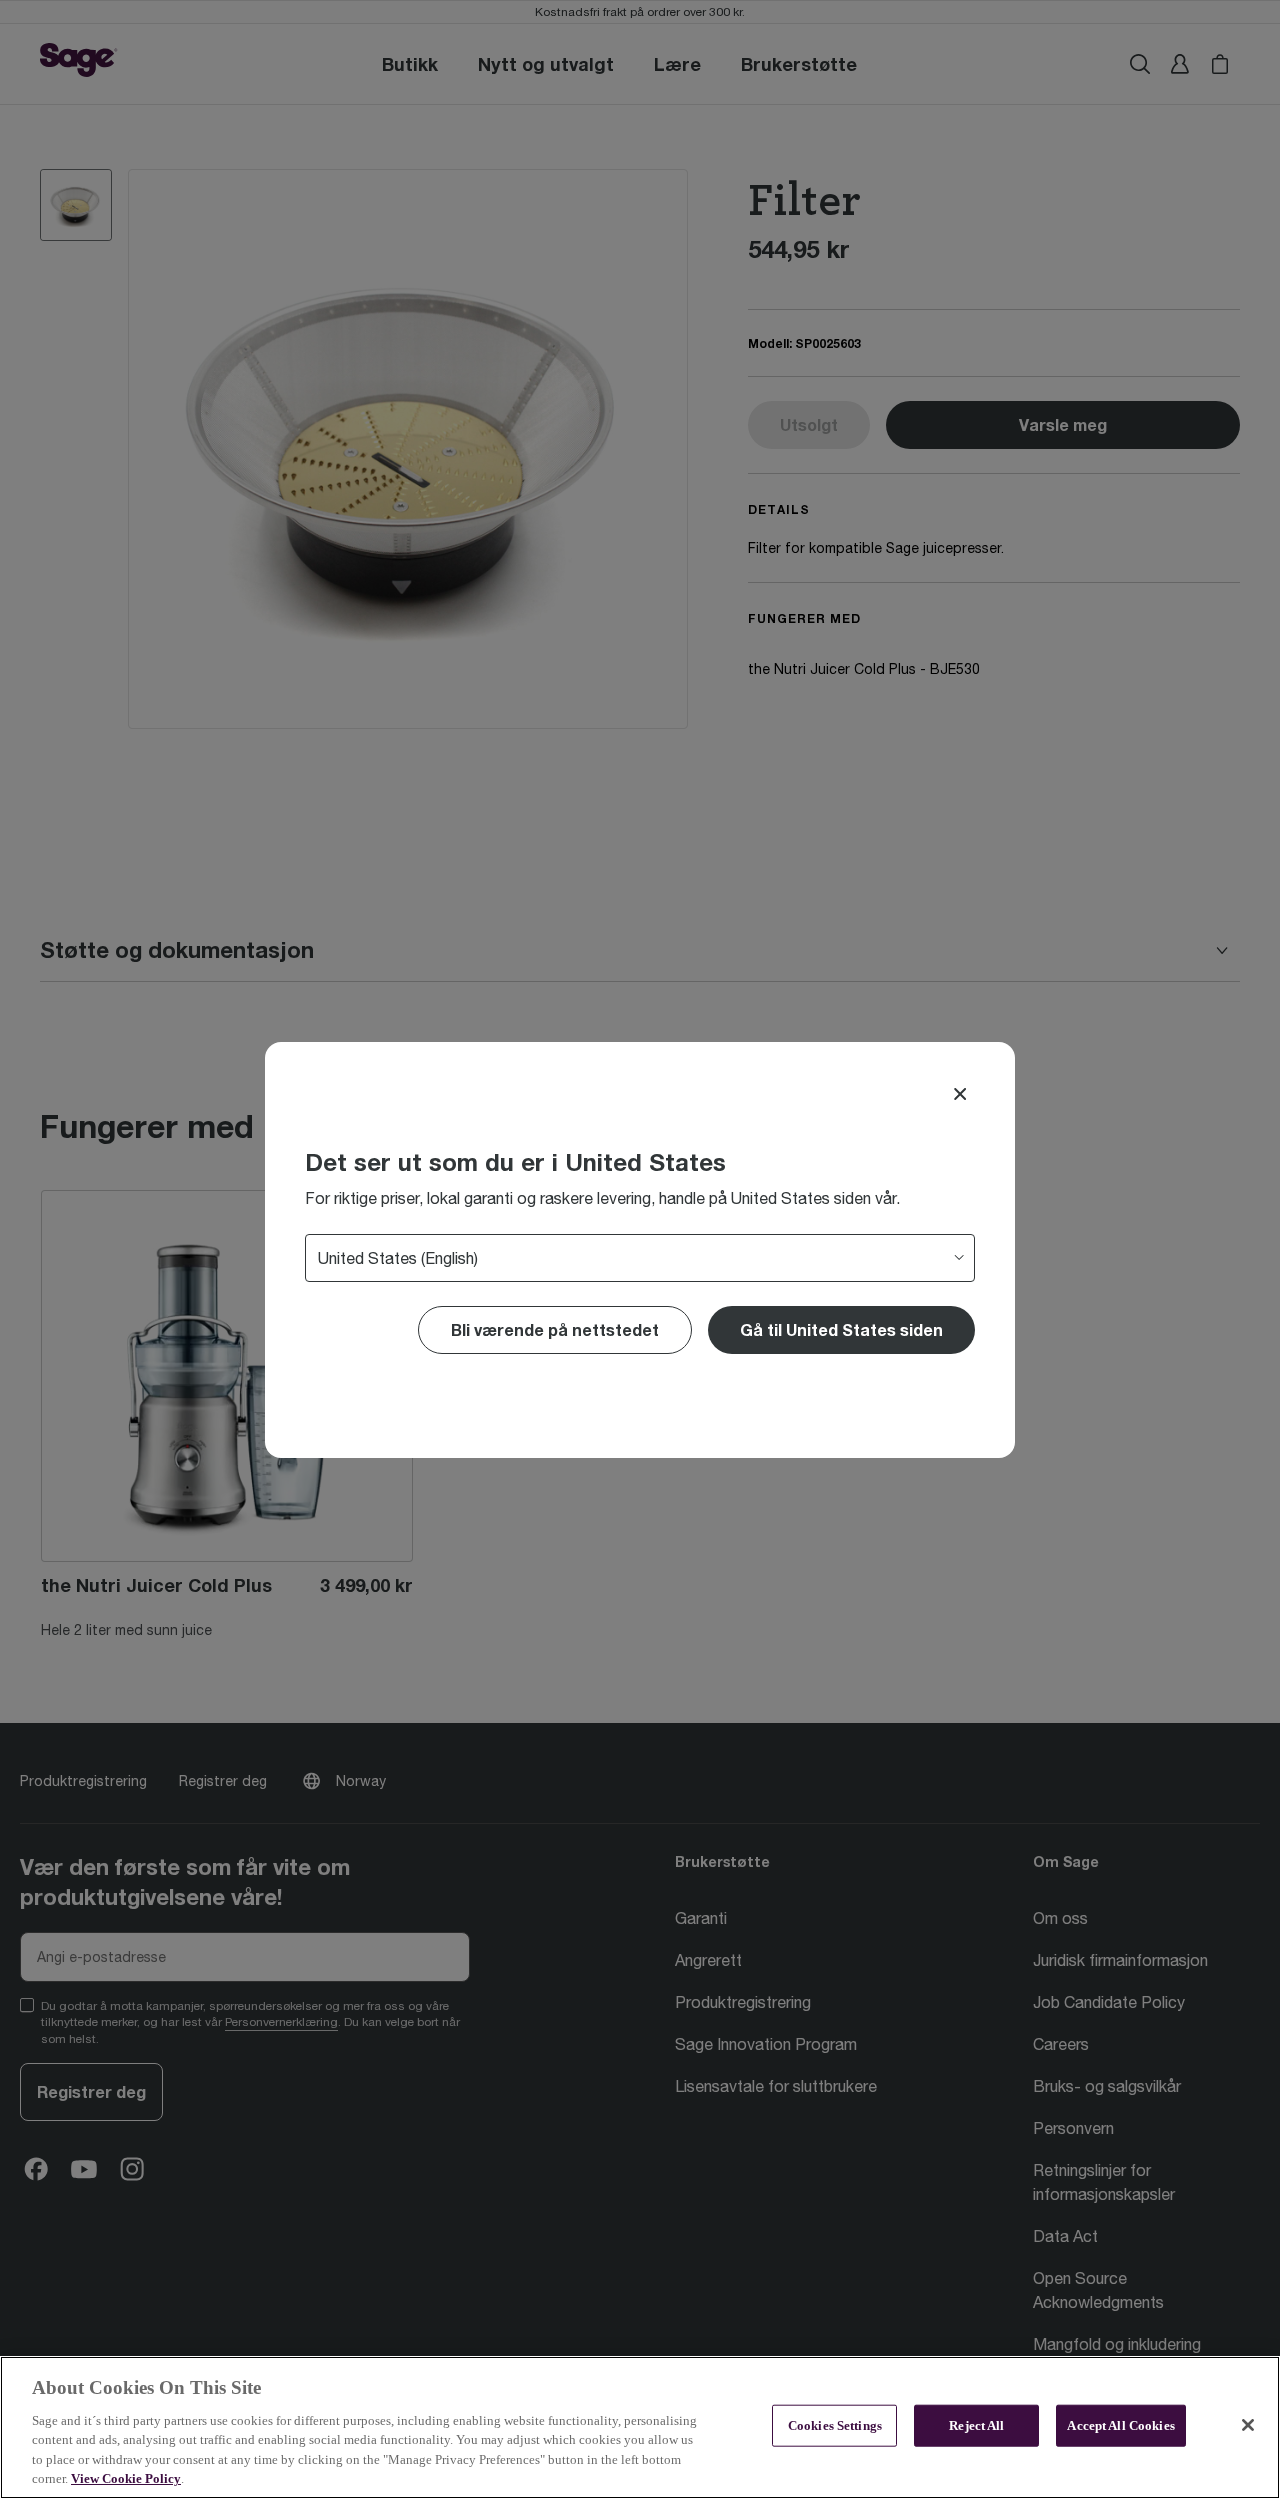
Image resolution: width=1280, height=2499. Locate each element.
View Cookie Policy (126, 2478)
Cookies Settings (835, 2425)
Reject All (976, 2425)
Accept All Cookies (1120, 2425)
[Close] (960, 1094)
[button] (841, 1330)
